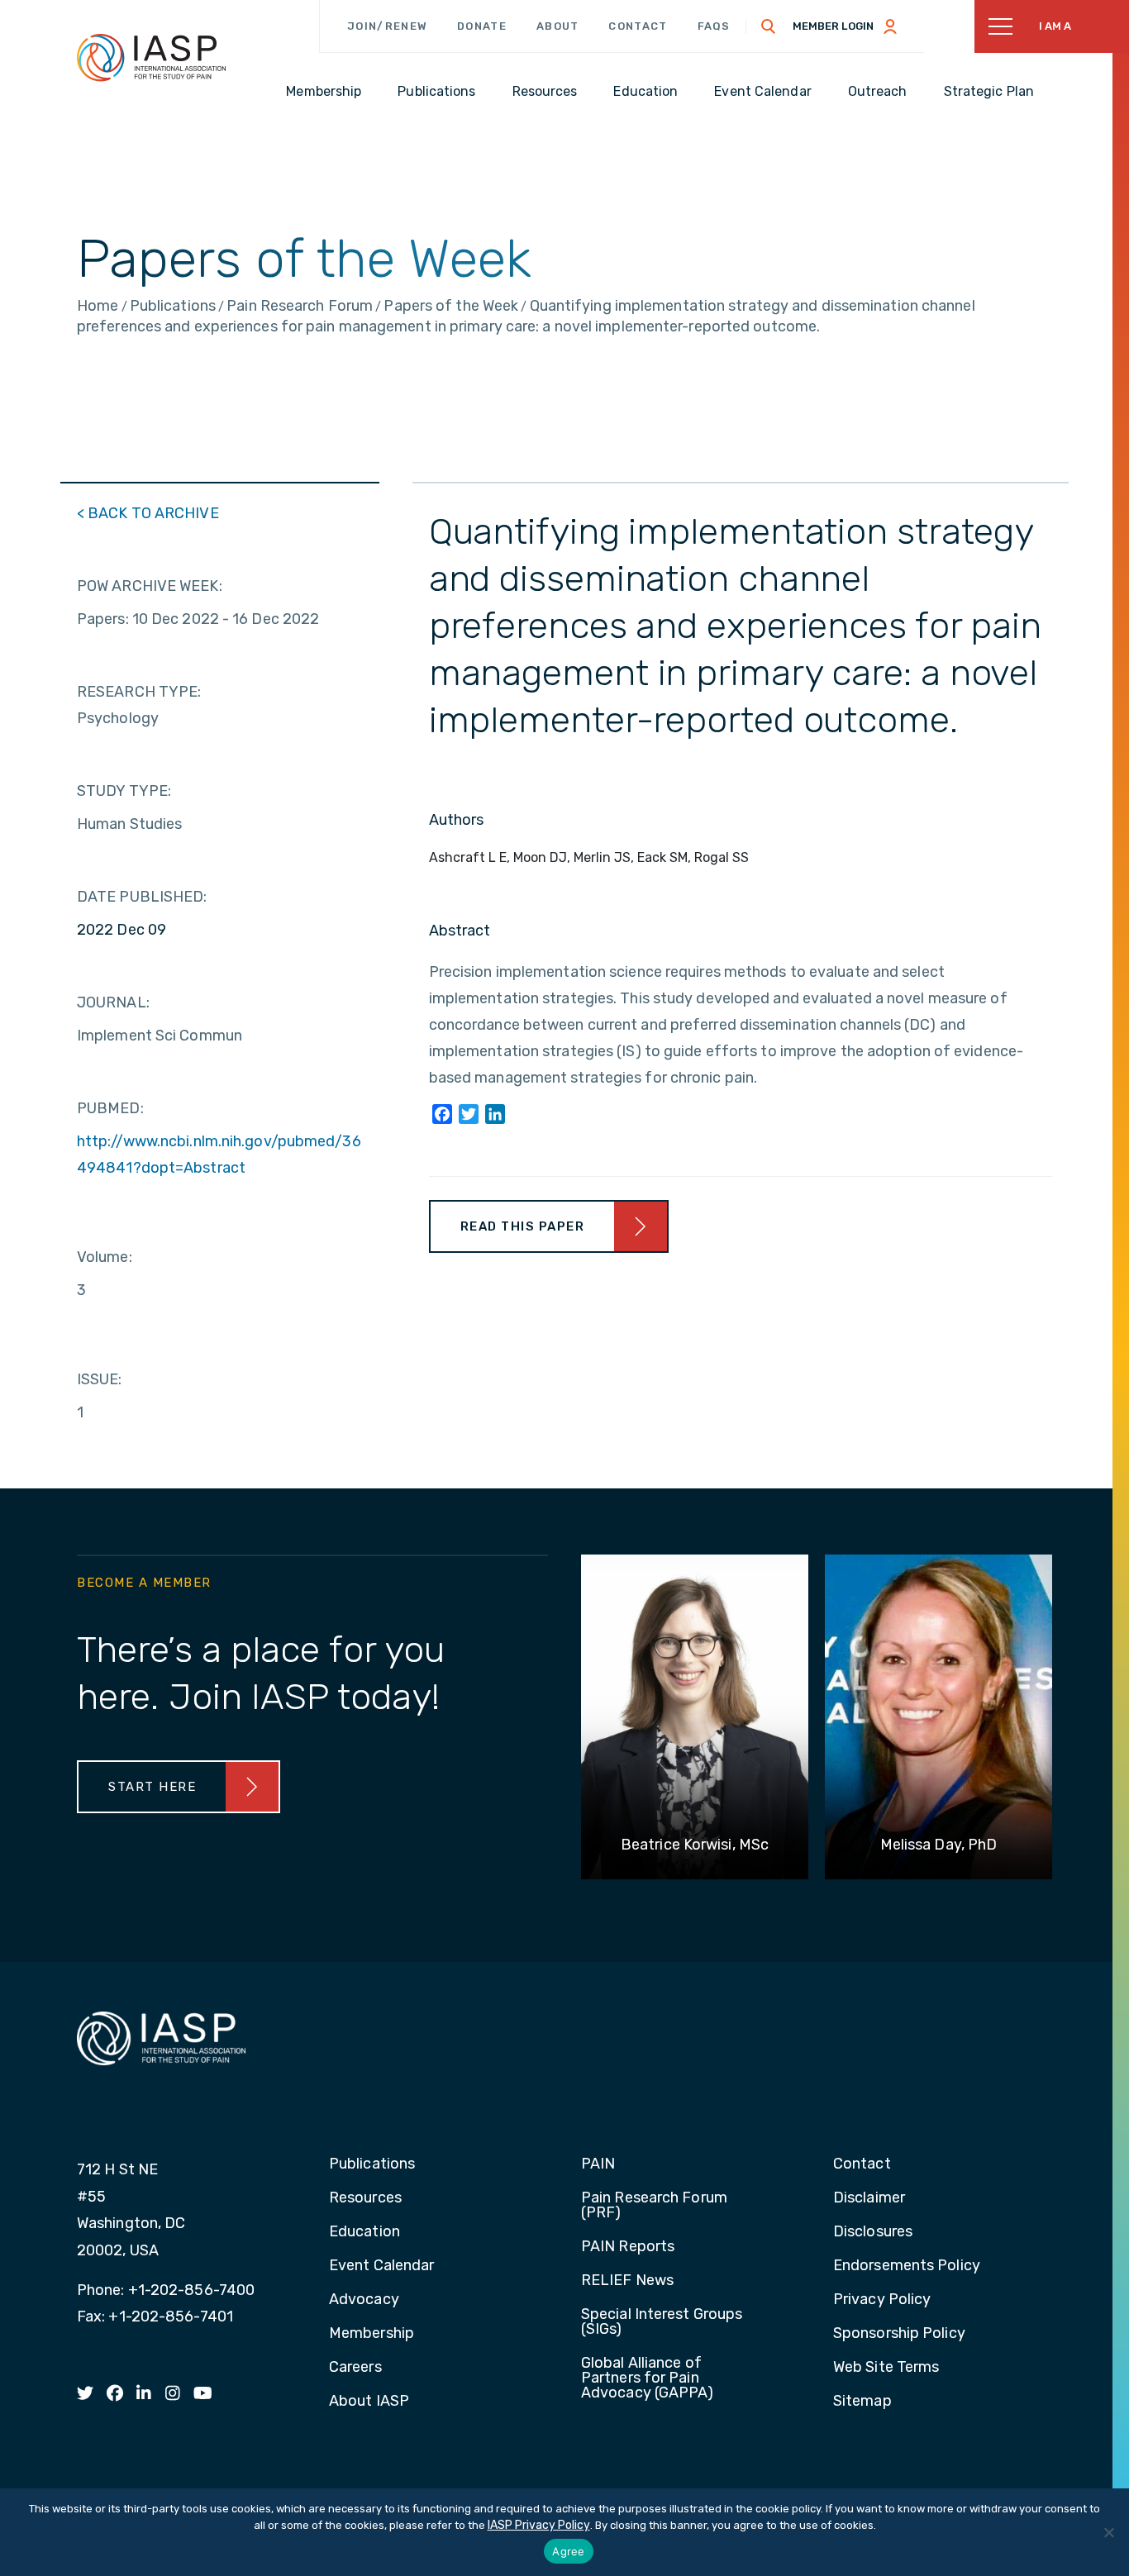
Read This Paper (523, 1226)
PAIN (598, 2164)
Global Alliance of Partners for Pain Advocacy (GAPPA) (648, 2378)
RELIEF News (627, 2281)
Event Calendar (381, 2266)
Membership (372, 2334)
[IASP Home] (151, 57)
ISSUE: (100, 1379)
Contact (638, 26)
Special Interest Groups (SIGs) (662, 2322)
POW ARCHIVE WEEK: (150, 586)
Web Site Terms (886, 2368)
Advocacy (364, 2300)
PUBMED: (110, 1108)
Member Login (833, 26)
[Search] (769, 26)
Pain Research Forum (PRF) (654, 2206)
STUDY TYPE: (124, 791)
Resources (365, 2198)
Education (364, 2232)
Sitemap (862, 2402)
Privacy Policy (882, 2300)
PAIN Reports (628, 2247)
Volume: (105, 1257)
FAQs (714, 26)
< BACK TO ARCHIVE (148, 513)
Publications (372, 2164)
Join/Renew (387, 26)
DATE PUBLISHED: (142, 897)
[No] (1108, 2532)
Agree (568, 2551)
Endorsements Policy (907, 2266)
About (558, 26)
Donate (482, 26)
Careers (355, 2368)
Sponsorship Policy (899, 2334)
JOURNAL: (113, 1002)
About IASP (369, 2402)
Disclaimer (869, 2198)
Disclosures (873, 2232)
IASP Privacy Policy (539, 2525)
